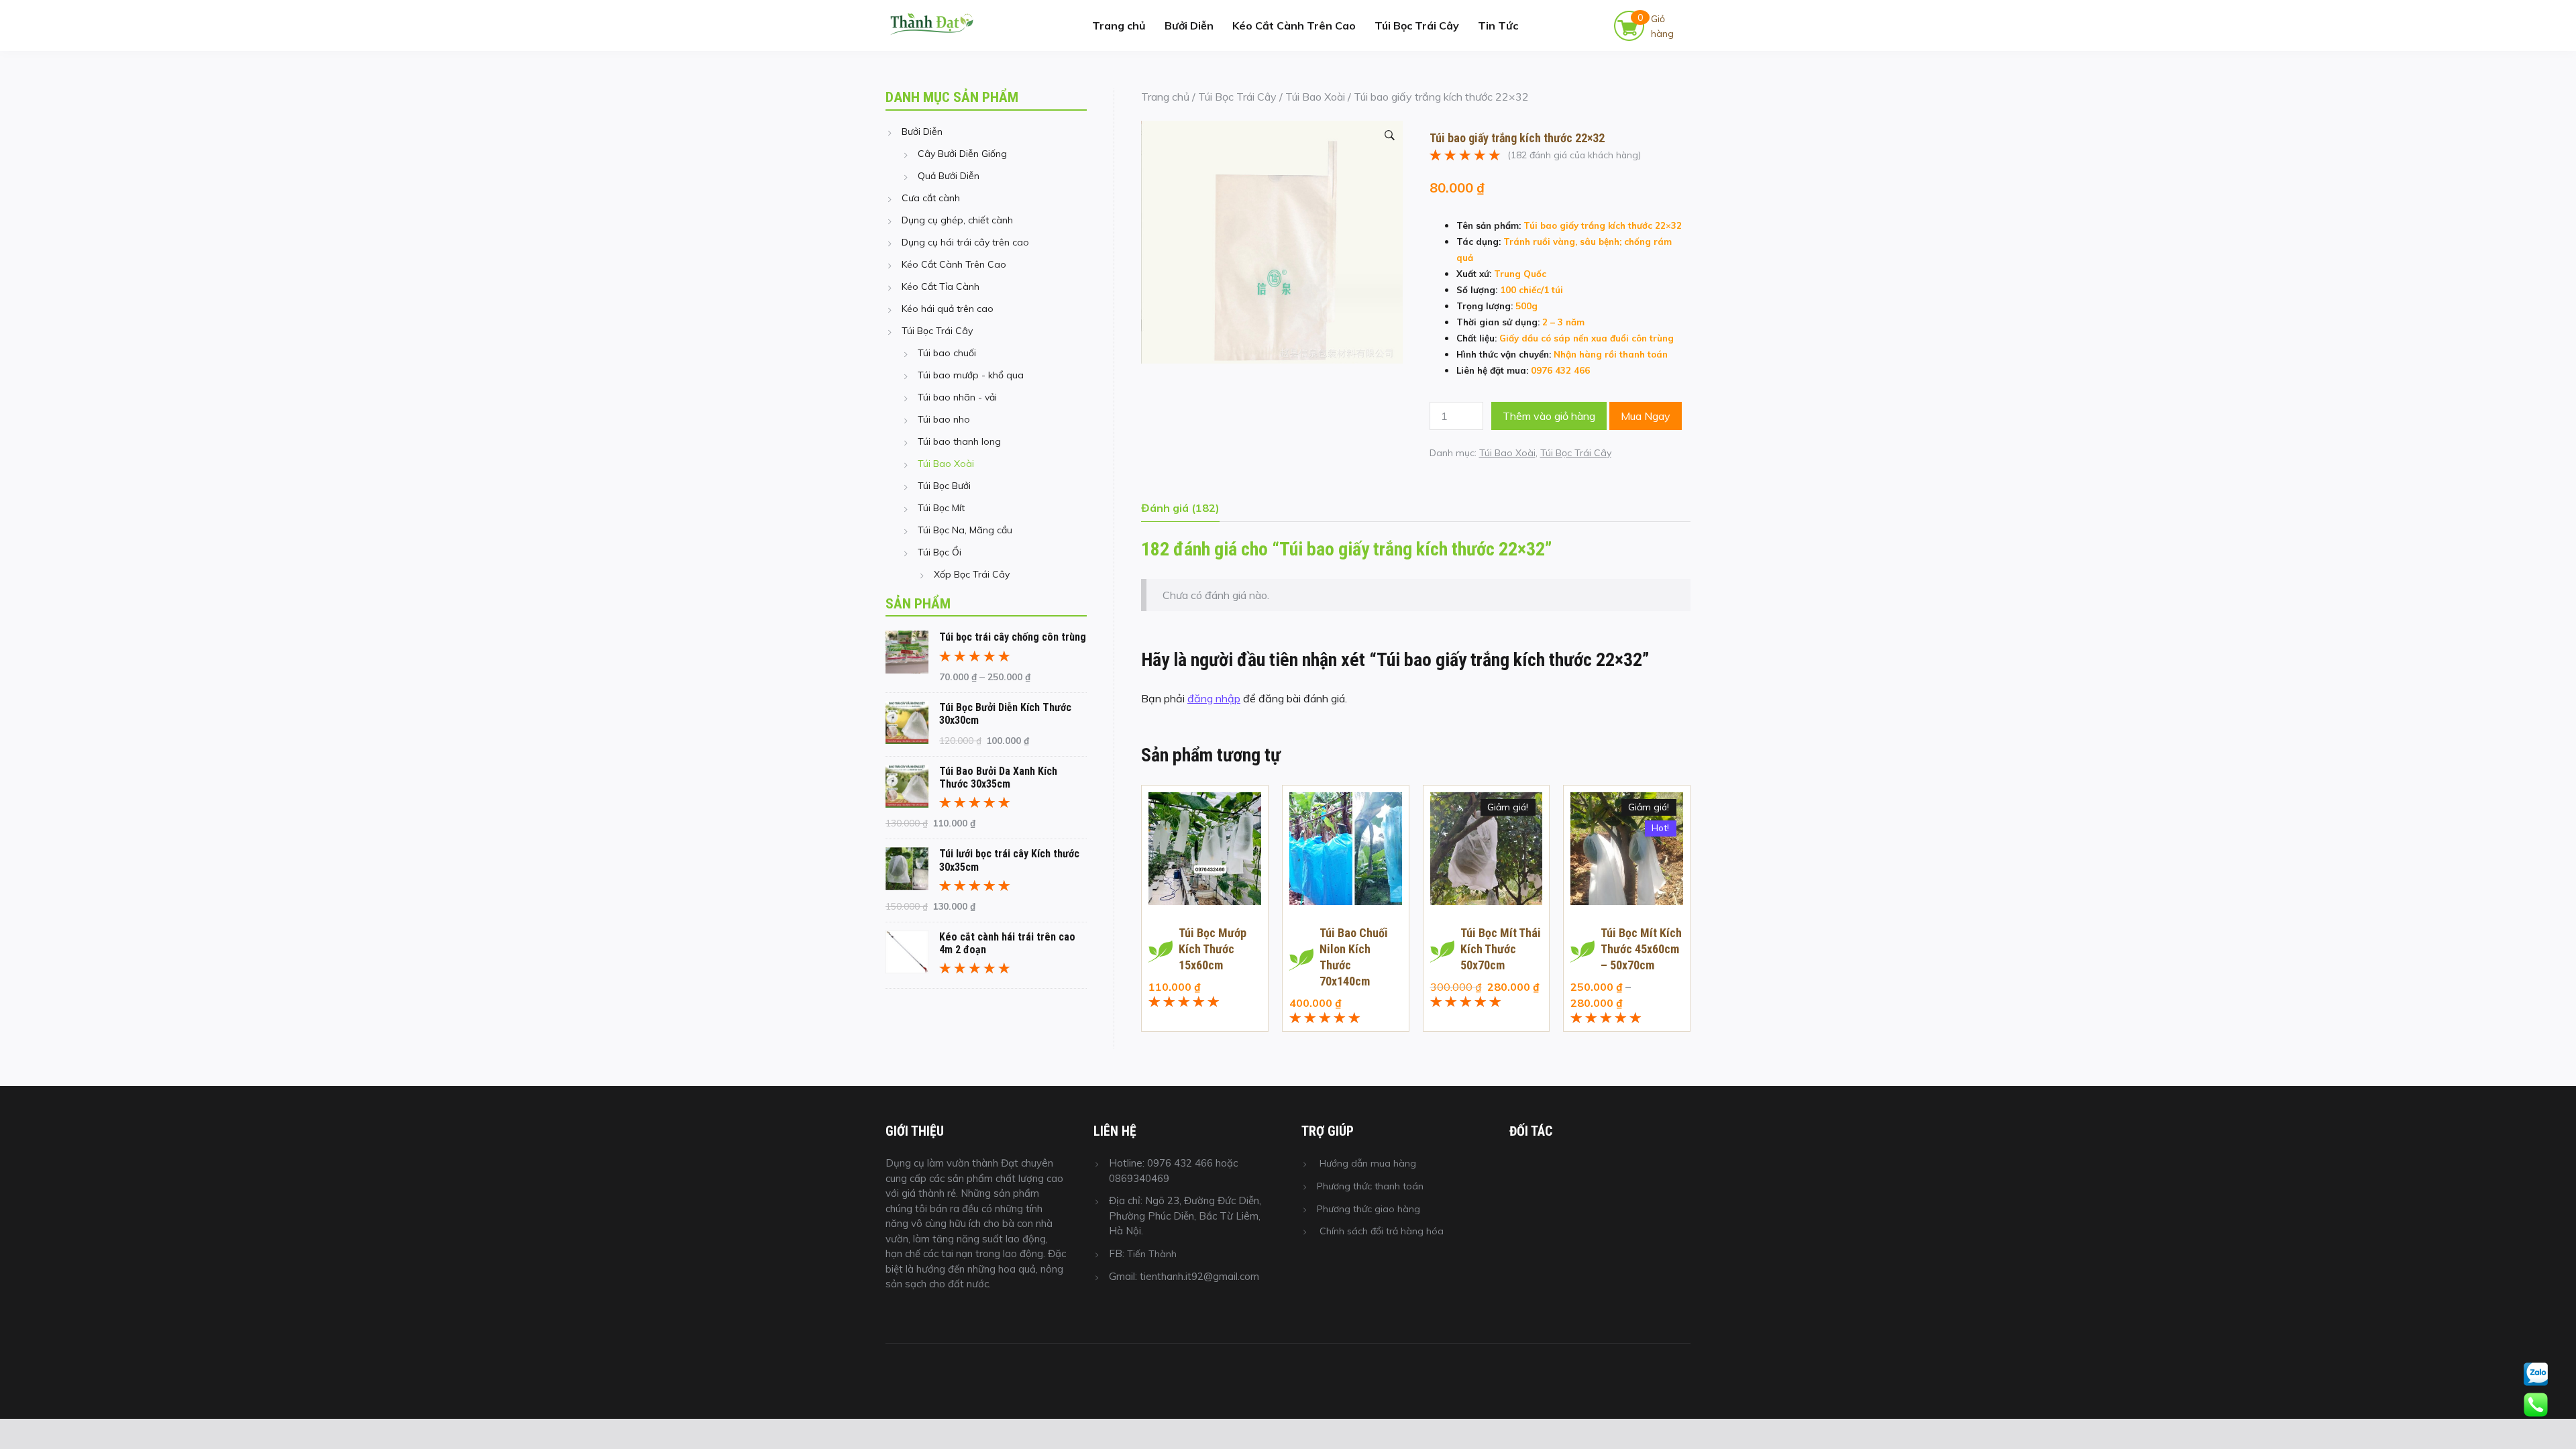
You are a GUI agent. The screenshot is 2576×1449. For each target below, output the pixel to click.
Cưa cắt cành (931, 198)
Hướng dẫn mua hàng (1368, 1163)
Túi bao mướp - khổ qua (971, 375)
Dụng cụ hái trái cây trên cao (965, 242)
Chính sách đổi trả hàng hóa (1382, 1231)
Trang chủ (1119, 25)
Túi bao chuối (947, 353)
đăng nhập (1214, 698)
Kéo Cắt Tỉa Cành (941, 286)
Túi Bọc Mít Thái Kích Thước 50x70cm (1501, 949)
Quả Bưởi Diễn (949, 176)
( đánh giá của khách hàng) (1574, 154)
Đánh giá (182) (1180, 508)
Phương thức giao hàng (1368, 1209)
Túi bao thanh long (959, 441)
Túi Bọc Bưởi (944, 486)
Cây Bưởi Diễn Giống (962, 154)
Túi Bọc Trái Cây (1417, 25)
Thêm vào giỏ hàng (1549, 416)
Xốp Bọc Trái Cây (972, 574)
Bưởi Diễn (1189, 25)
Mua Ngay (1646, 416)
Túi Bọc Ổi (940, 552)
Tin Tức (1498, 25)
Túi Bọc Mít (941, 508)
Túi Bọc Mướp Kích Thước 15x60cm (1213, 949)
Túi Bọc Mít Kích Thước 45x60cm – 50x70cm (1641, 949)
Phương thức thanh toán (1370, 1186)
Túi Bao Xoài (1315, 97)
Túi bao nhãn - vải (957, 397)
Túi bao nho (944, 419)
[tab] (1180, 511)
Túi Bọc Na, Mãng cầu (965, 530)
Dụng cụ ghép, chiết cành (957, 220)
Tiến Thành (1152, 1254)
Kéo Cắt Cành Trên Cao (1294, 25)
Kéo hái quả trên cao (948, 309)
